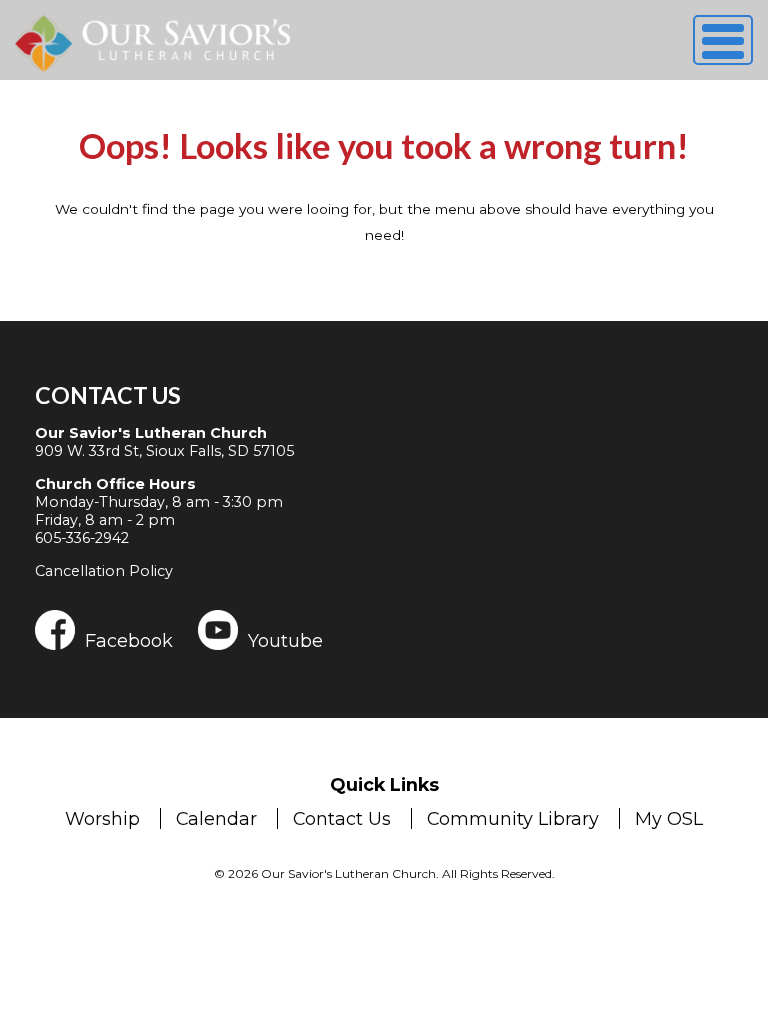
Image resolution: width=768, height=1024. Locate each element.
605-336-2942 (82, 538)
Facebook (129, 640)
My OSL (669, 818)
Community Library (513, 818)
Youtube (285, 640)
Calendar (216, 818)
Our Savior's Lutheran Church (151, 433)
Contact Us (108, 395)
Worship (102, 818)
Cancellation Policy (104, 571)
